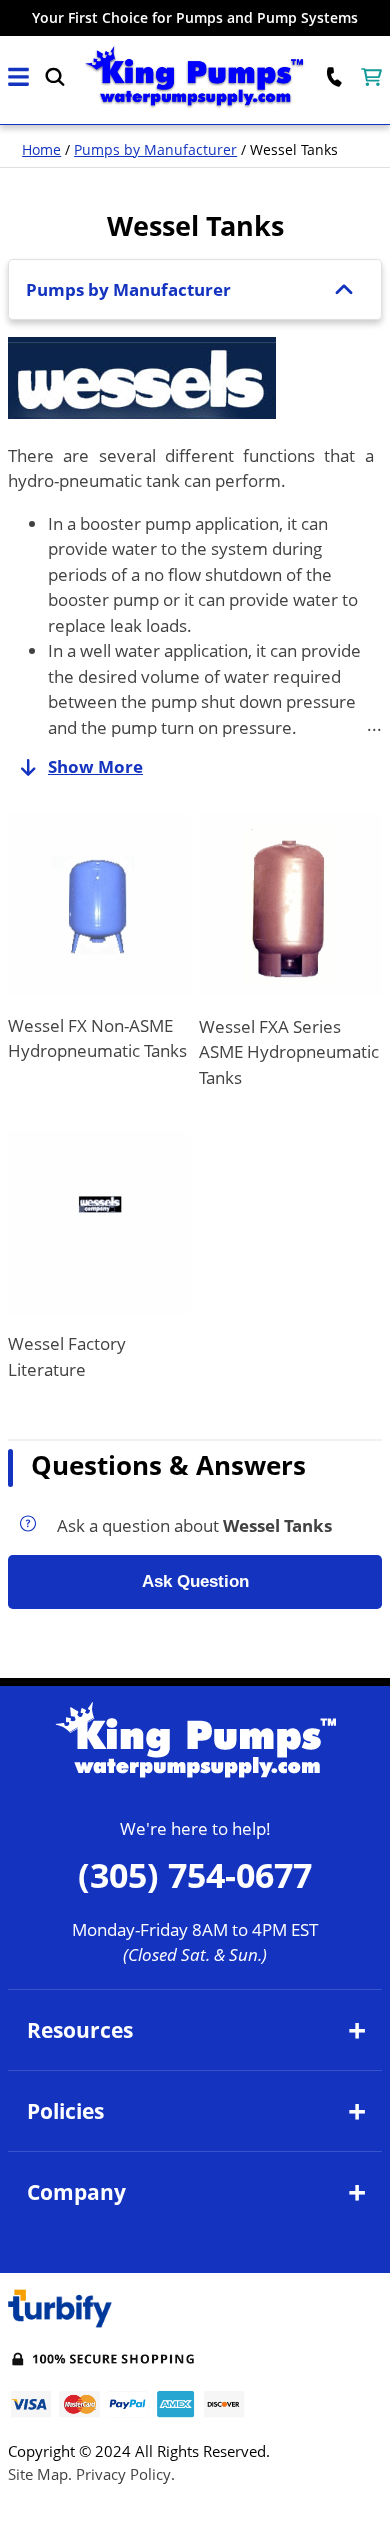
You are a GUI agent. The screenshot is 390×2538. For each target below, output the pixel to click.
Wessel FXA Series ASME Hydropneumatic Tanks (289, 1052)
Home (41, 149)
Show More (95, 766)
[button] (18, 77)
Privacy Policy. (125, 2474)
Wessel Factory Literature (67, 1356)
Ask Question (195, 1581)
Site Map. (40, 2474)
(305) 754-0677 (195, 1875)
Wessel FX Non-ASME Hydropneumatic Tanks (97, 1038)
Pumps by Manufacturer (155, 149)
